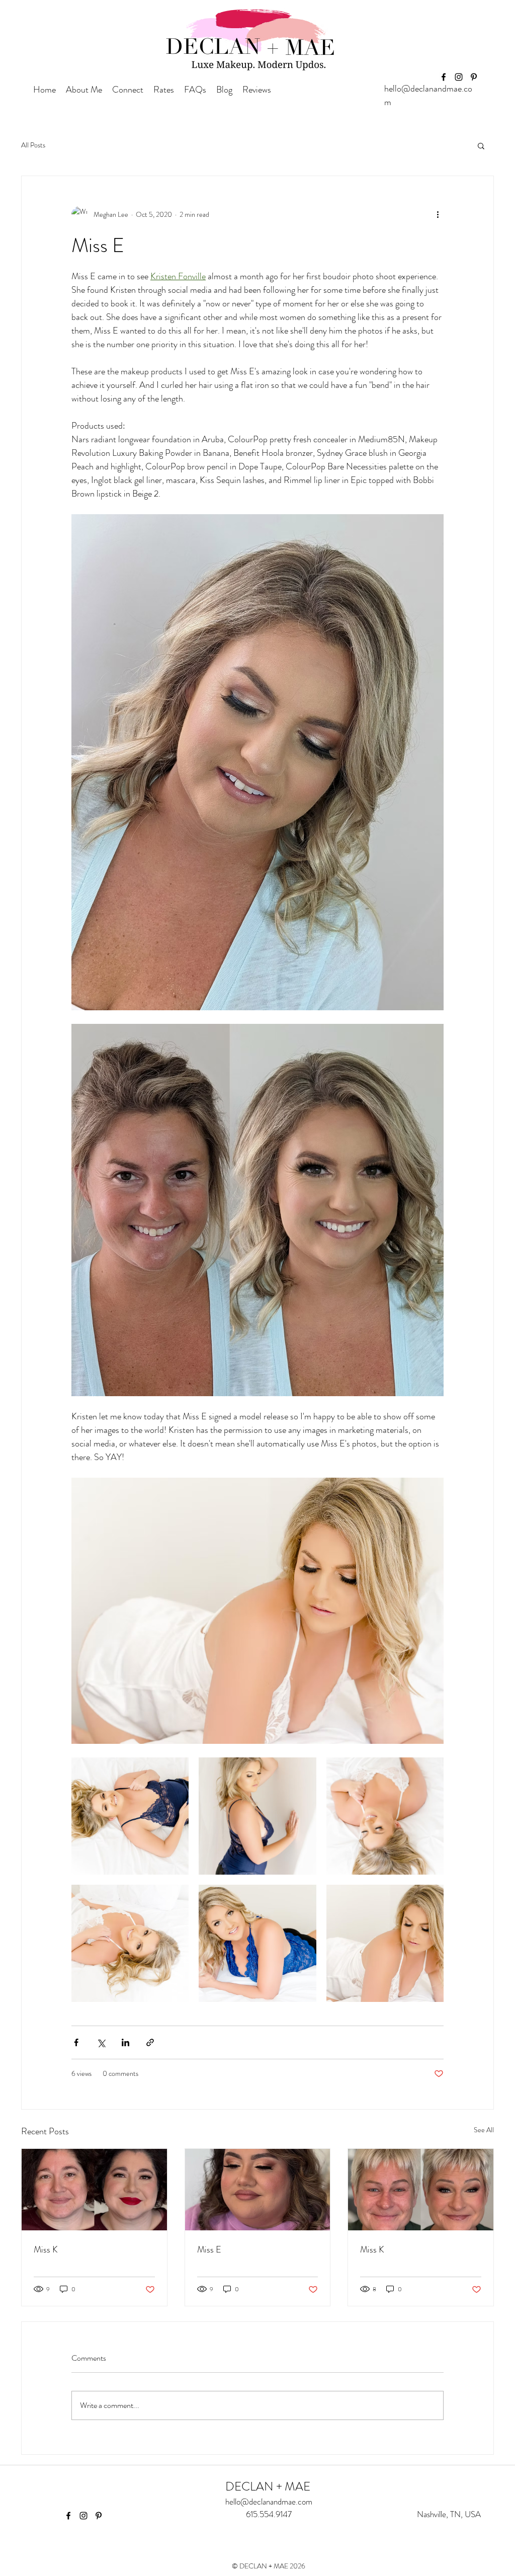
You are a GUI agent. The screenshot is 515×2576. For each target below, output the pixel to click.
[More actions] (438, 214)
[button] (481, 145)
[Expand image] (130, 1816)
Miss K (46, 2249)
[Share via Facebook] (76, 2042)
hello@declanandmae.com (269, 2502)
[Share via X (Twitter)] (101, 2042)
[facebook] (444, 77)
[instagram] (459, 77)
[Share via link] (150, 2042)
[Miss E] (258, 2190)
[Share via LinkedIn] (125, 2042)
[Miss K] (94, 2190)
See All (484, 2130)
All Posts (33, 145)
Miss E (209, 2249)
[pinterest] (474, 77)
